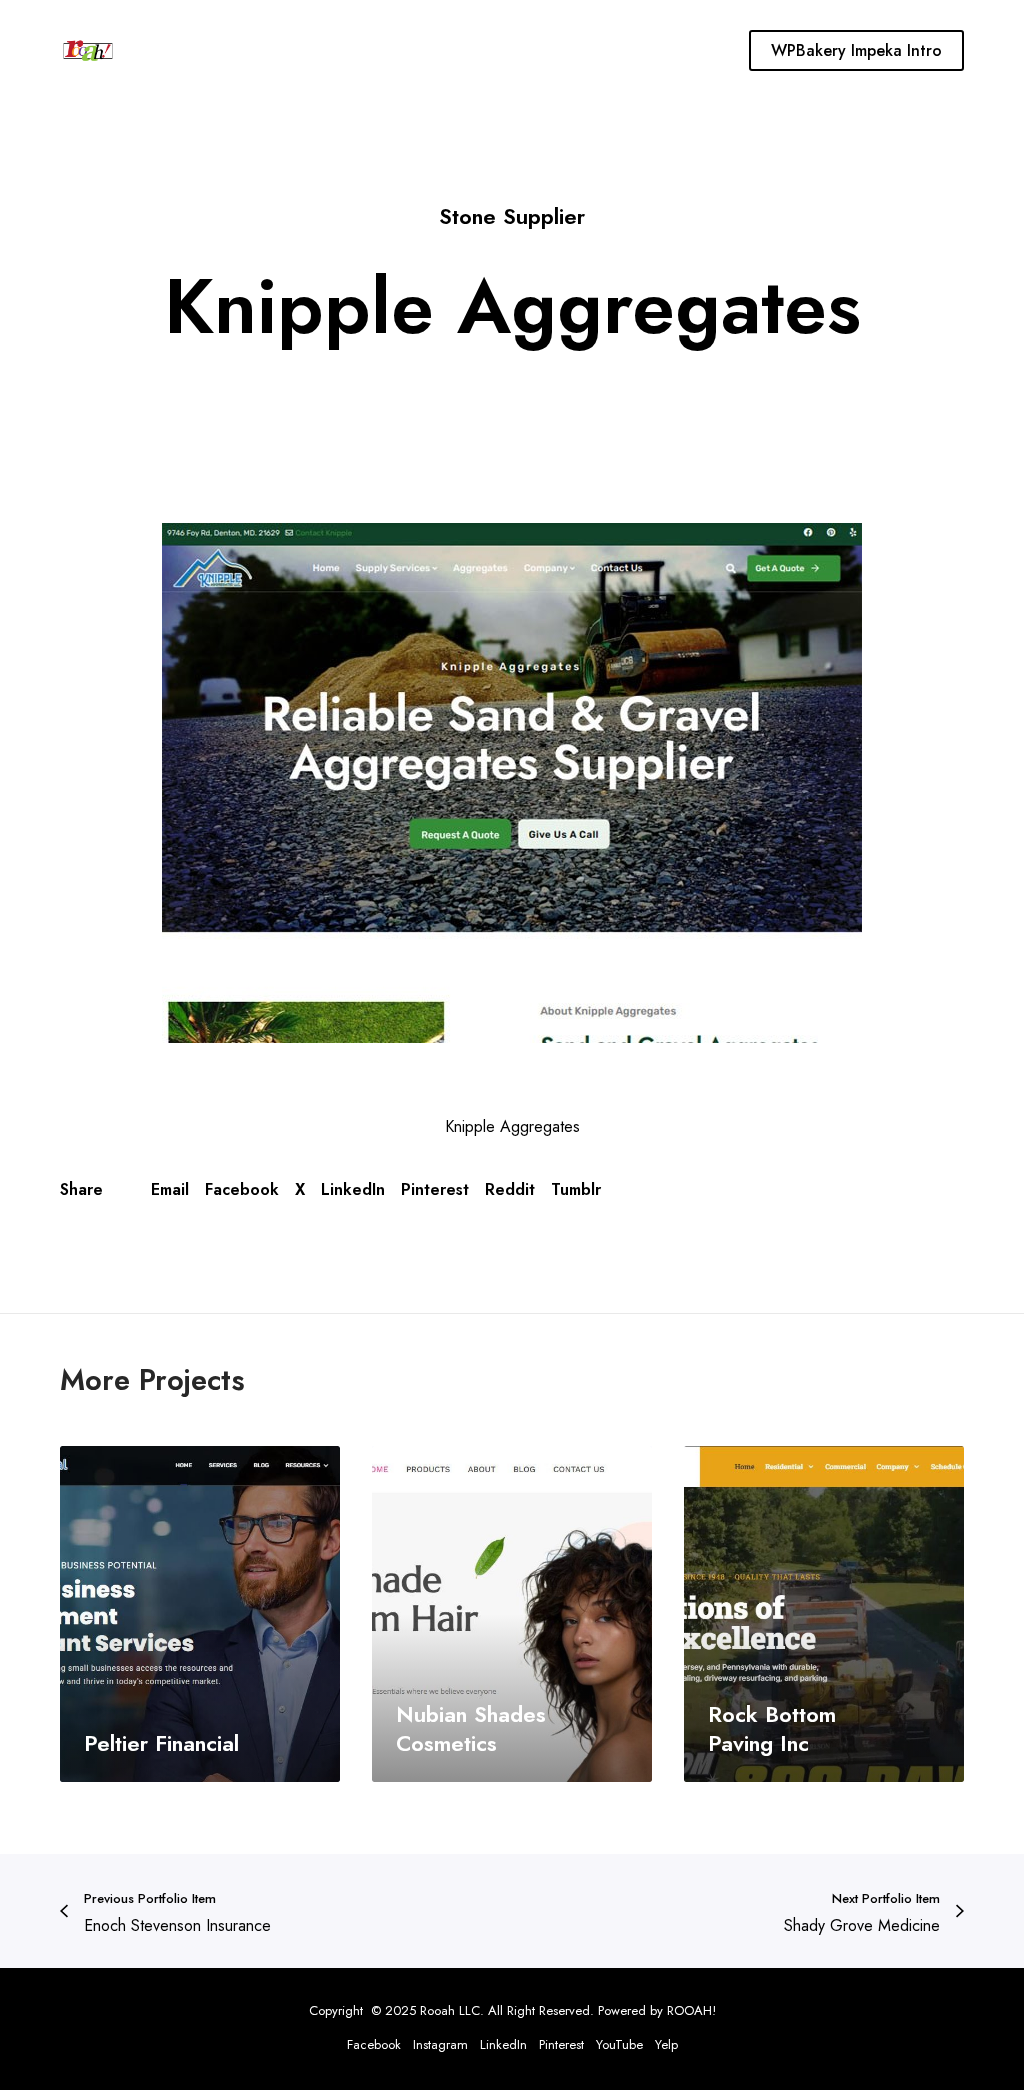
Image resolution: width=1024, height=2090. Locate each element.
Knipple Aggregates (512, 1126)
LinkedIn (353, 1189)
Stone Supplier (512, 216)
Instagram (440, 2044)
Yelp (666, 2044)
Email (170, 1189)
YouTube (619, 2044)
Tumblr (576, 1189)
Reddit (510, 1189)
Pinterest (435, 1189)
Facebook (242, 1189)
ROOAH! (691, 2010)
